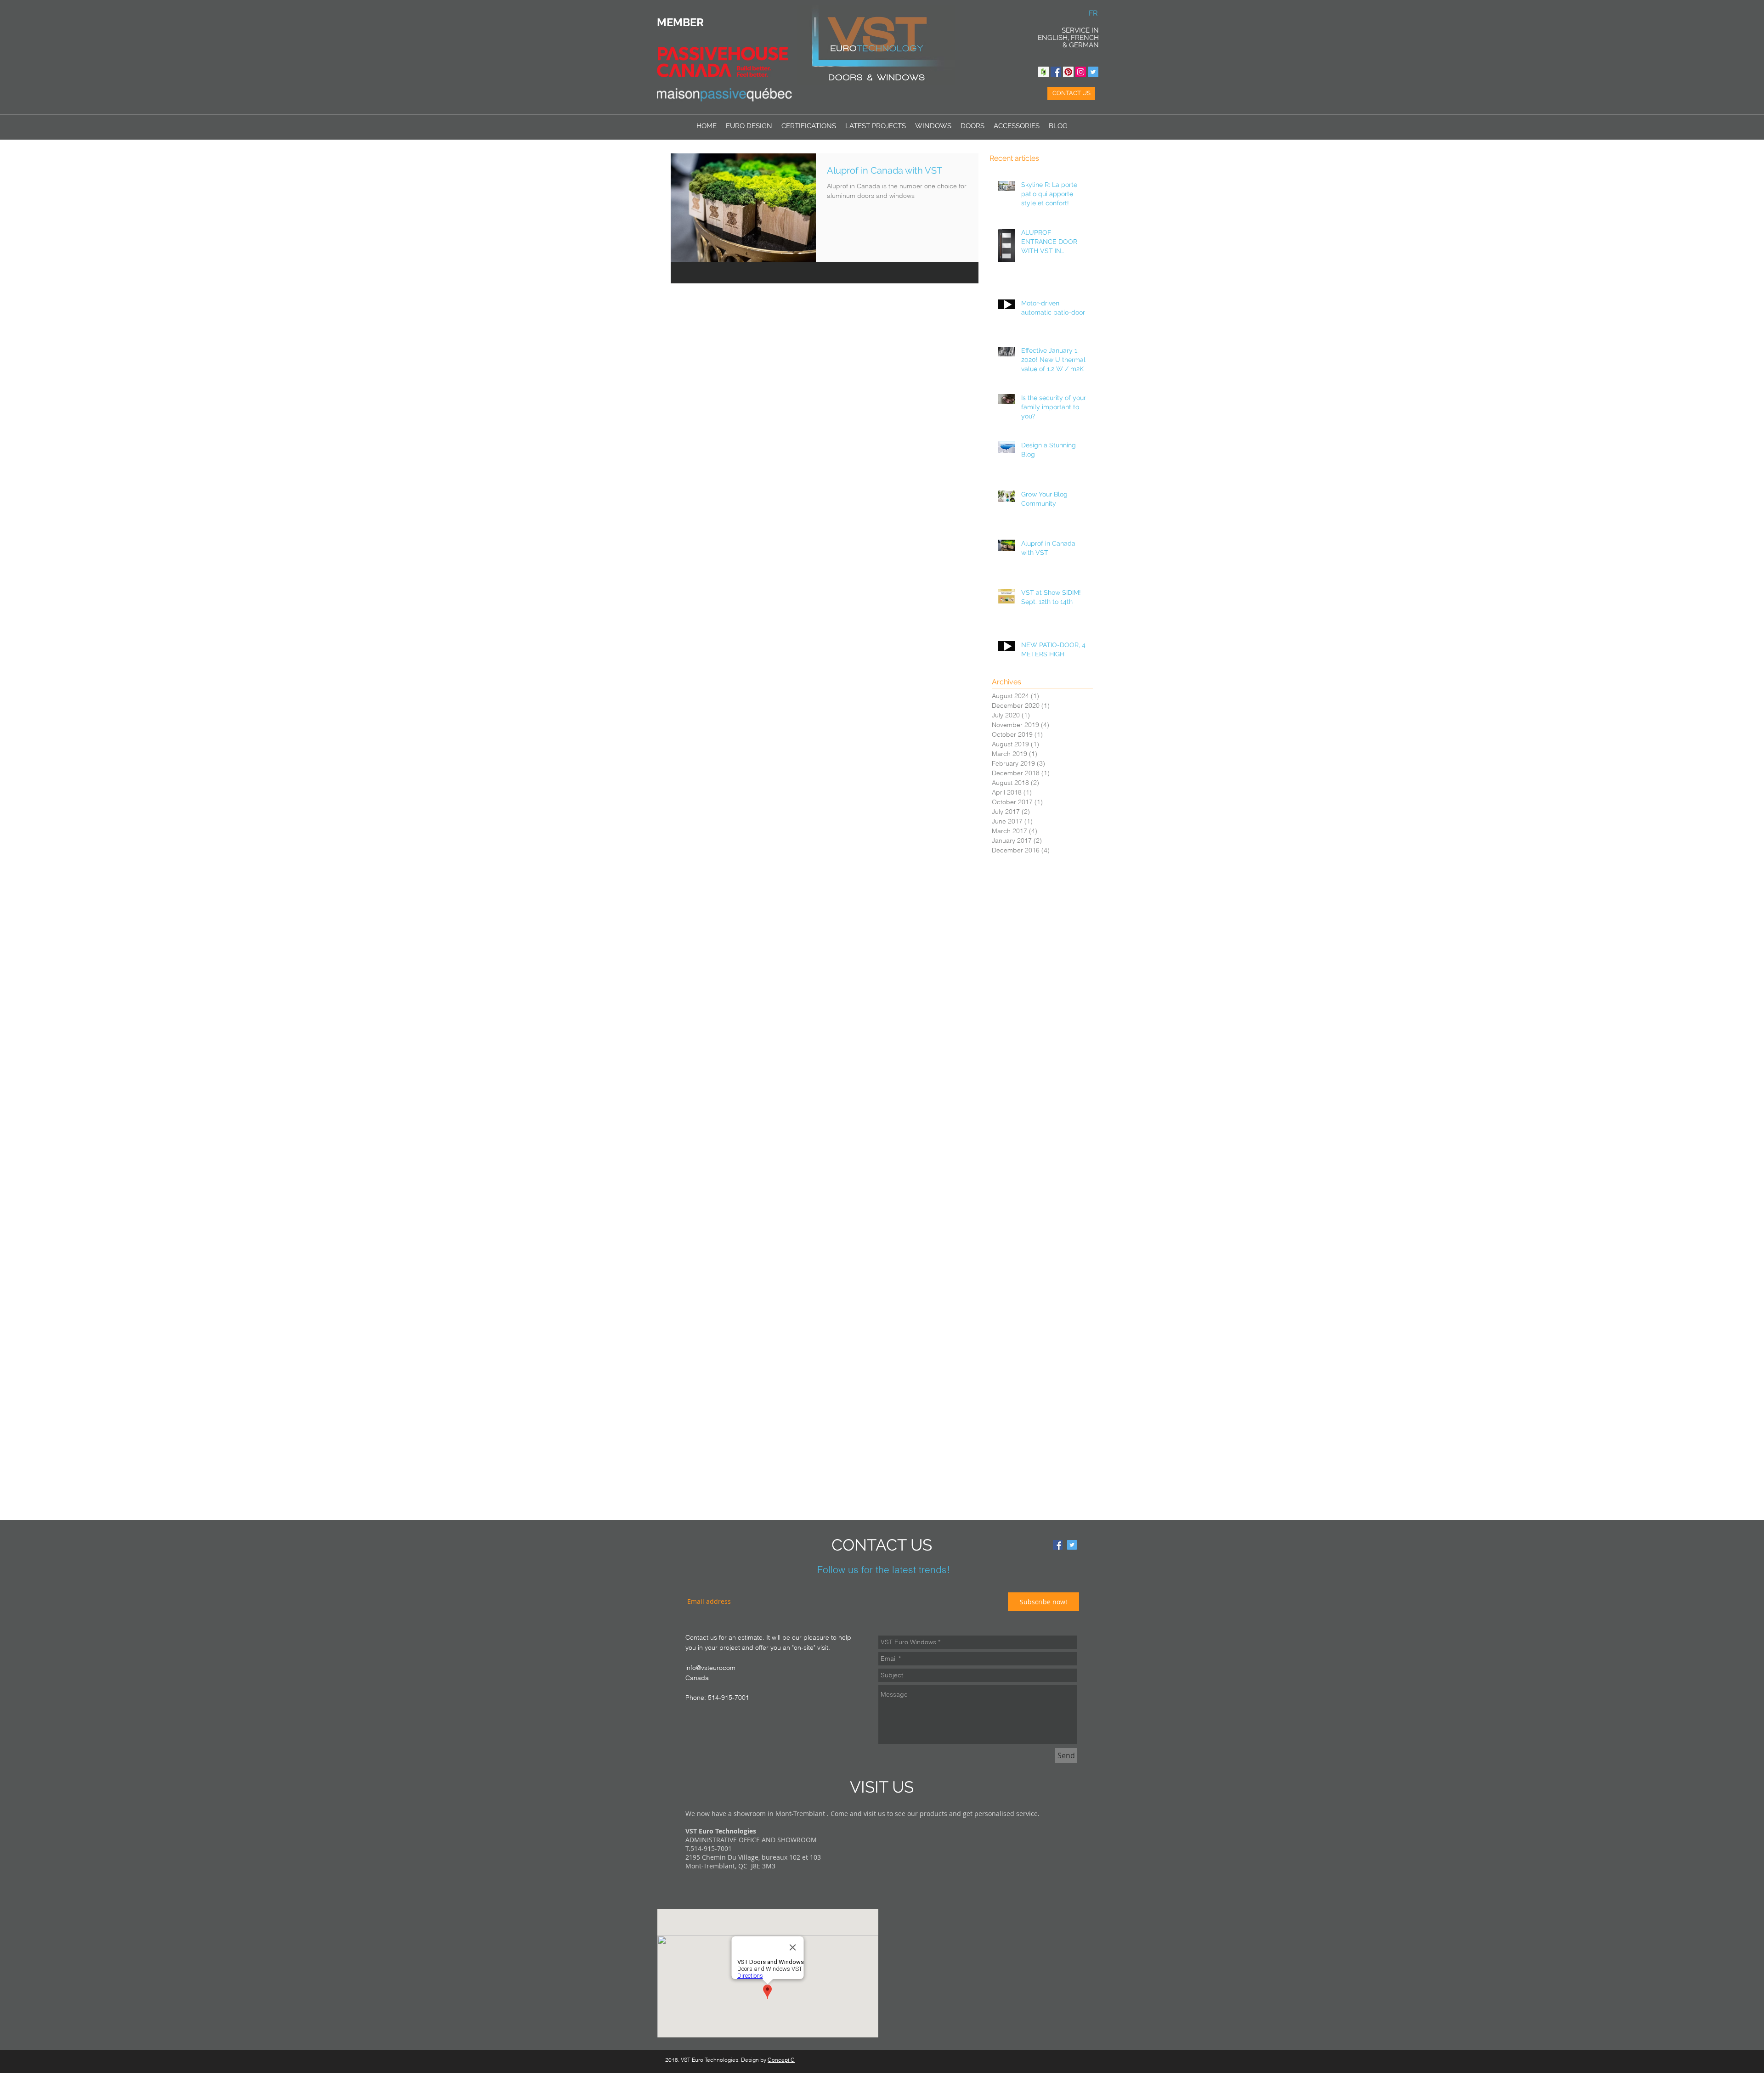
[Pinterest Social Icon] (1068, 72)
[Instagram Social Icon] (1081, 72)
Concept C (781, 2060)
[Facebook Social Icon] (1056, 72)
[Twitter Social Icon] (1093, 72)
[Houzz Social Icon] (1043, 72)
